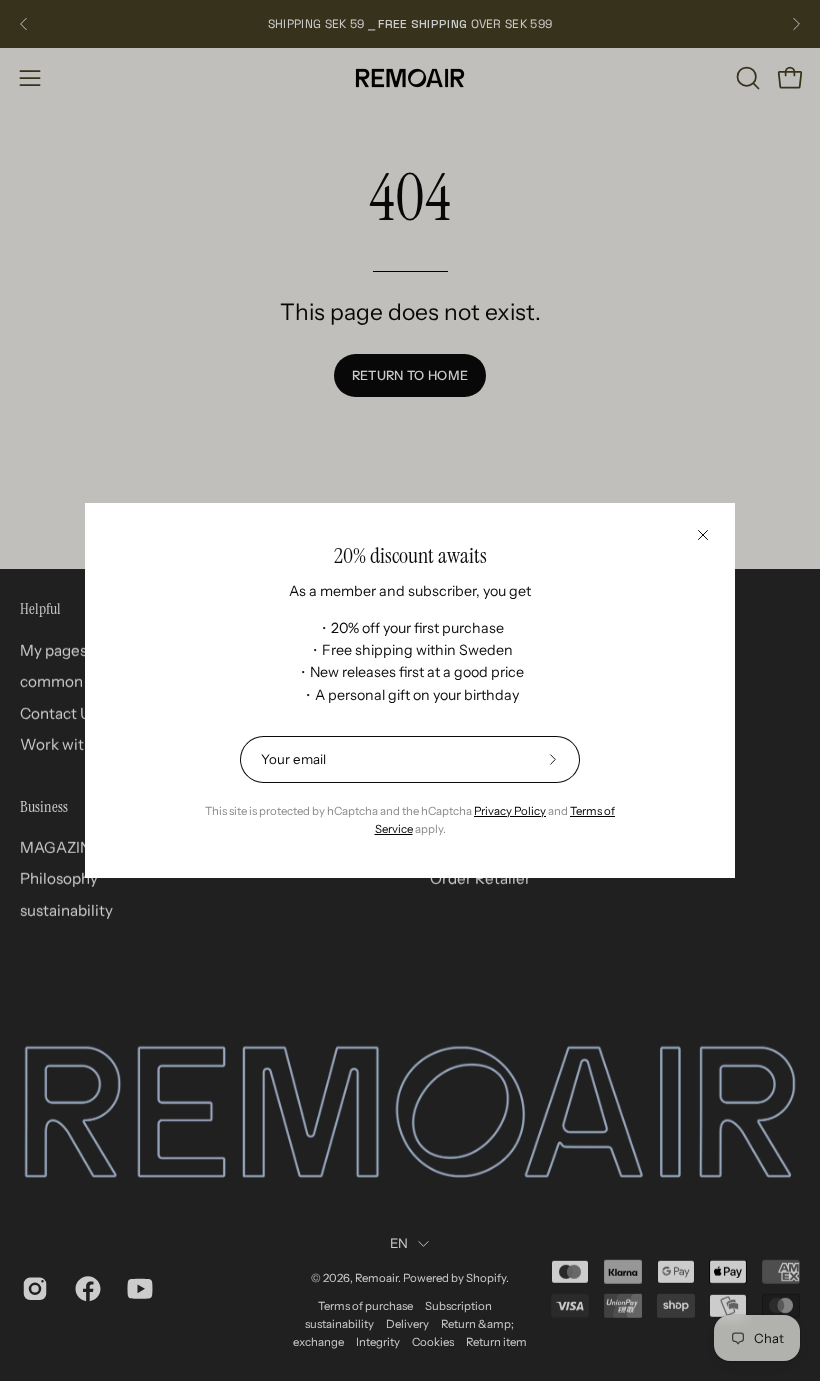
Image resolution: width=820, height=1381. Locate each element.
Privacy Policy (510, 811)
